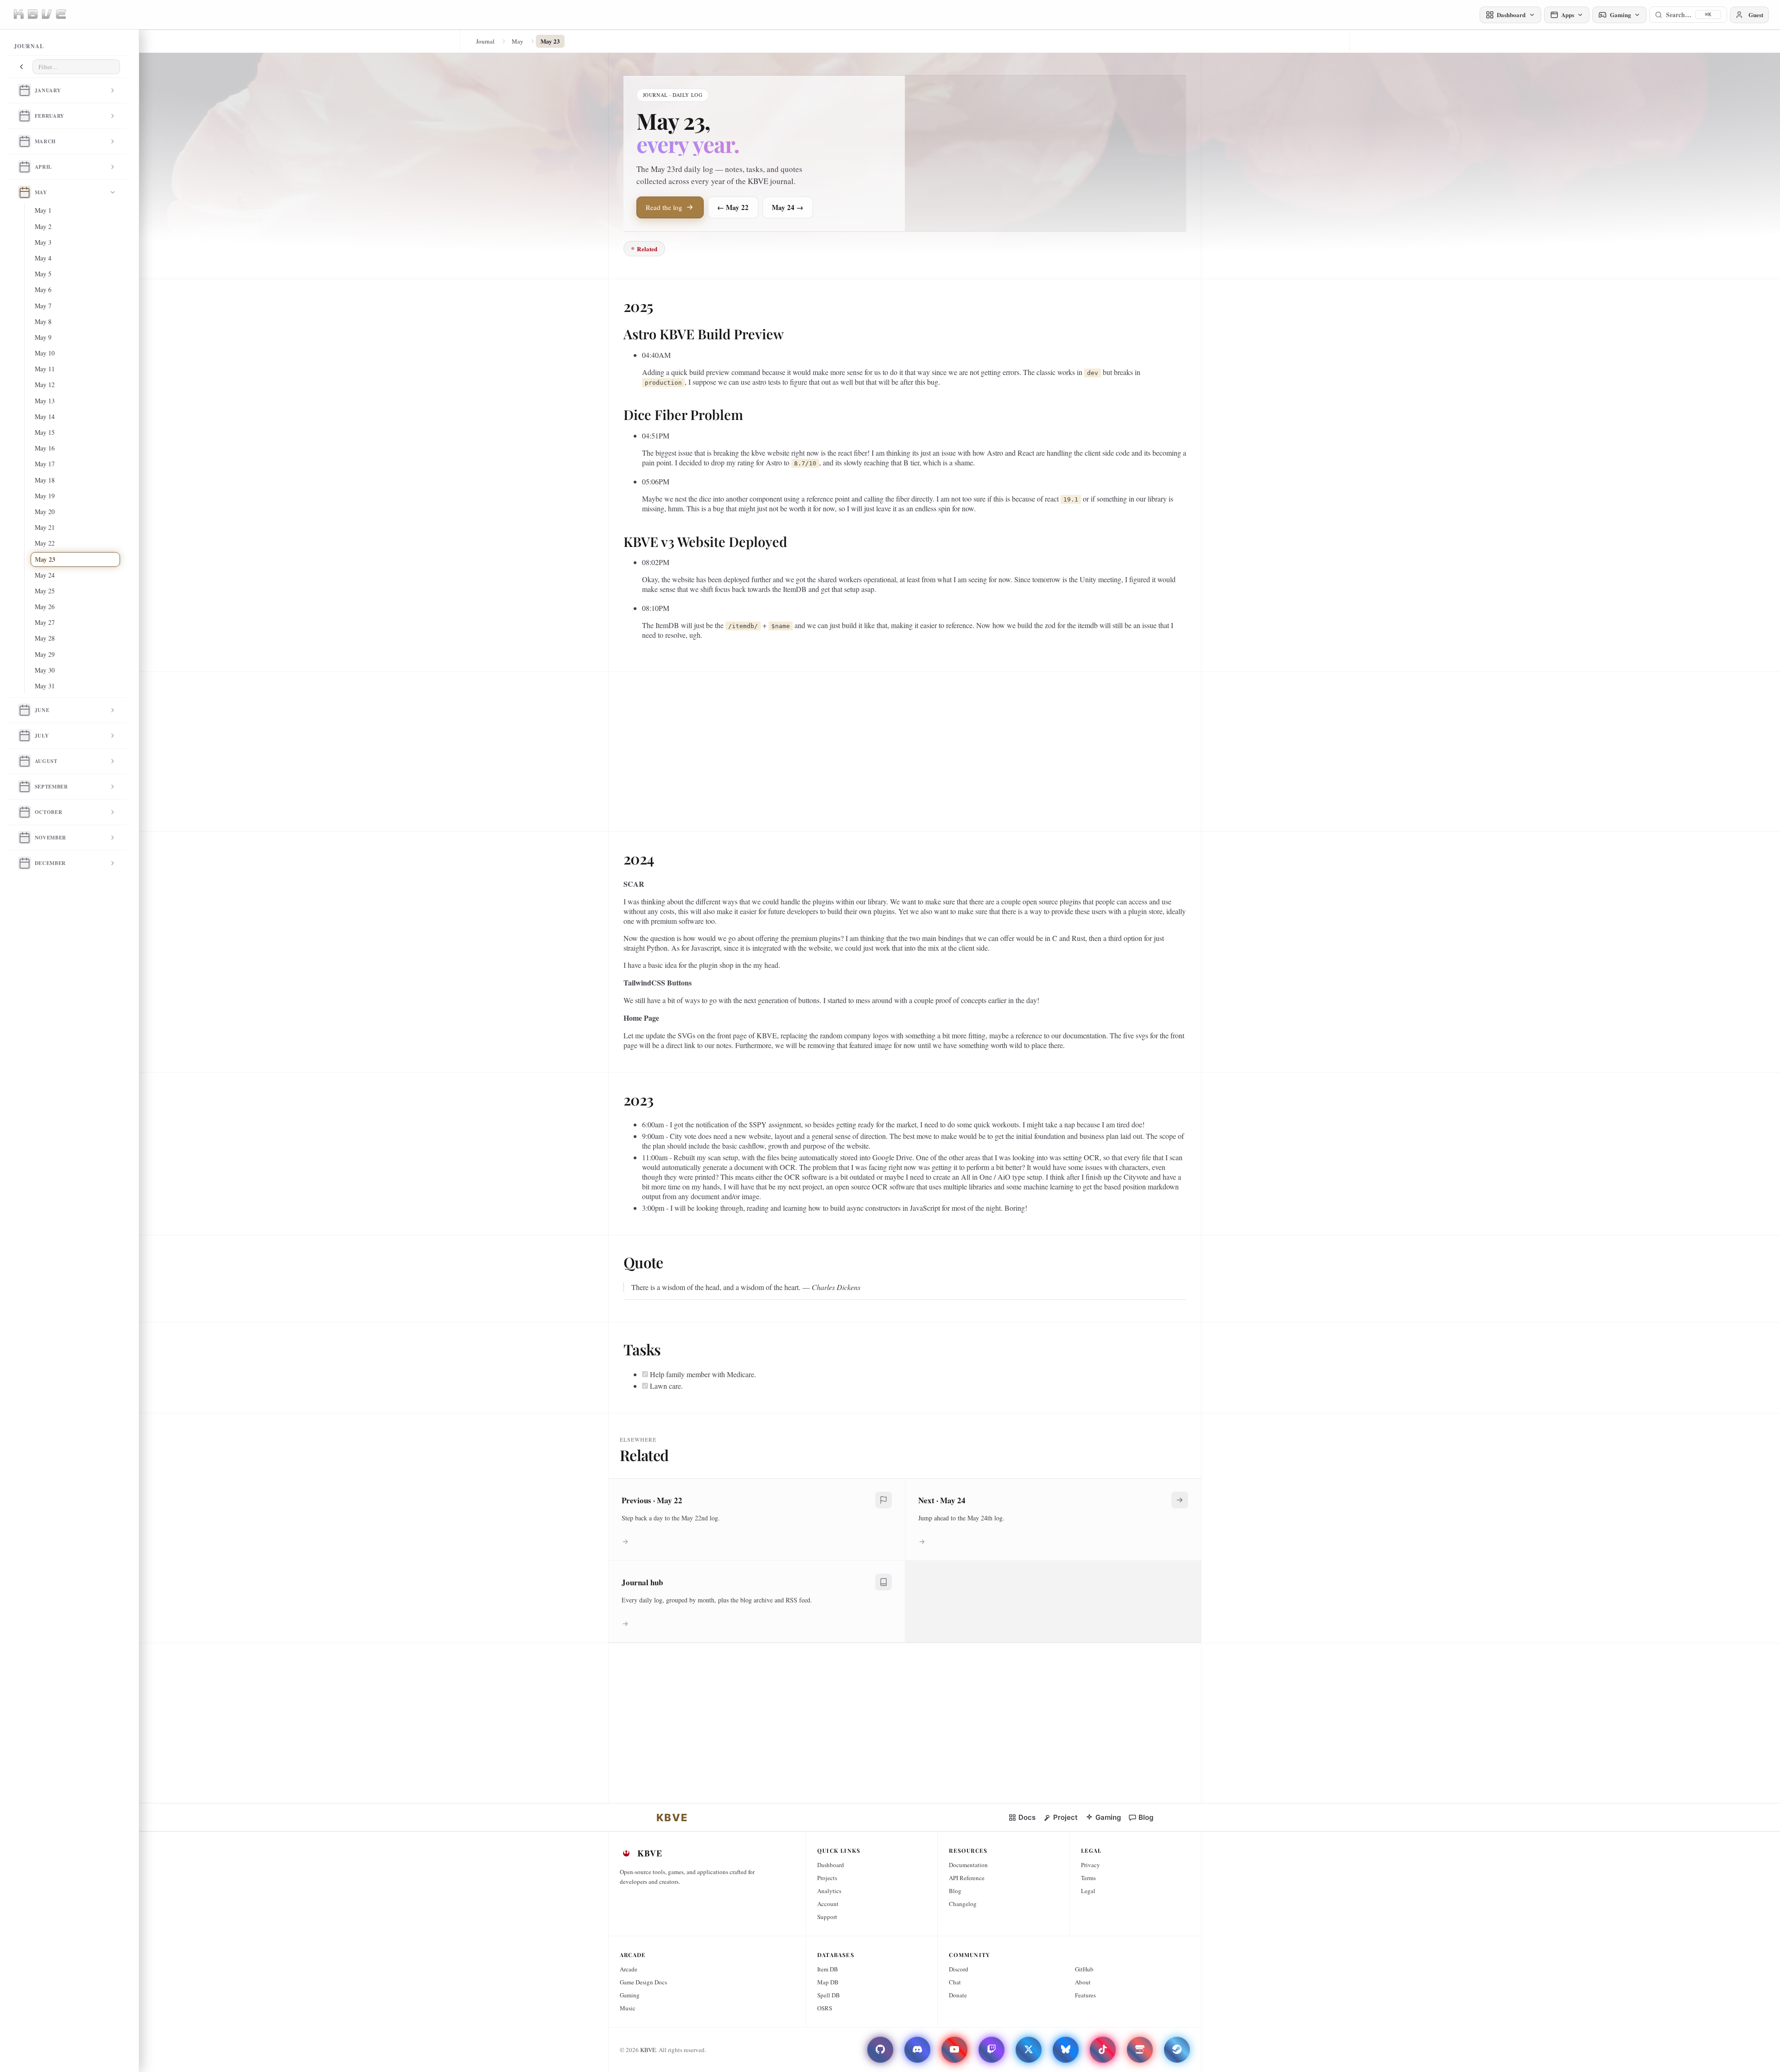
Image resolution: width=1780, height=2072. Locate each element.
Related (647, 249)
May (518, 41)
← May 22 (733, 207)
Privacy (1090, 1865)
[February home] (25, 116)
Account (828, 1904)
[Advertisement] (902, 748)
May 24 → (788, 207)
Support (827, 1917)
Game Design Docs (643, 1982)
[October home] (25, 812)
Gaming (630, 1995)
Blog (955, 1891)
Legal (1088, 1891)
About (1083, 1982)
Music (628, 2008)
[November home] (25, 838)
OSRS (825, 2008)
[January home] (25, 90)
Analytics (829, 1891)
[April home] (25, 167)
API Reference (967, 1878)
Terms (1088, 1878)
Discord (959, 1969)
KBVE (648, 2050)
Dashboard (831, 1865)
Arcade (629, 1969)
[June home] (25, 710)
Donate (958, 1995)
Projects (827, 1878)
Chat (955, 1982)
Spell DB (829, 1995)
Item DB (828, 1969)
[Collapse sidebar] (21, 67)
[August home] (25, 761)
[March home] (25, 141)
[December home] (25, 863)
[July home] (25, 736)
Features (1085, 1995)
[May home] (25, 192)
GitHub (1084, 1969)
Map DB (828, 1982)
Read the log (664, 207)
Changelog (963, 1904)
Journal (485, 41)
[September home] (25, 787)
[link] (672, 1818)
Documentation (968, 1865)
